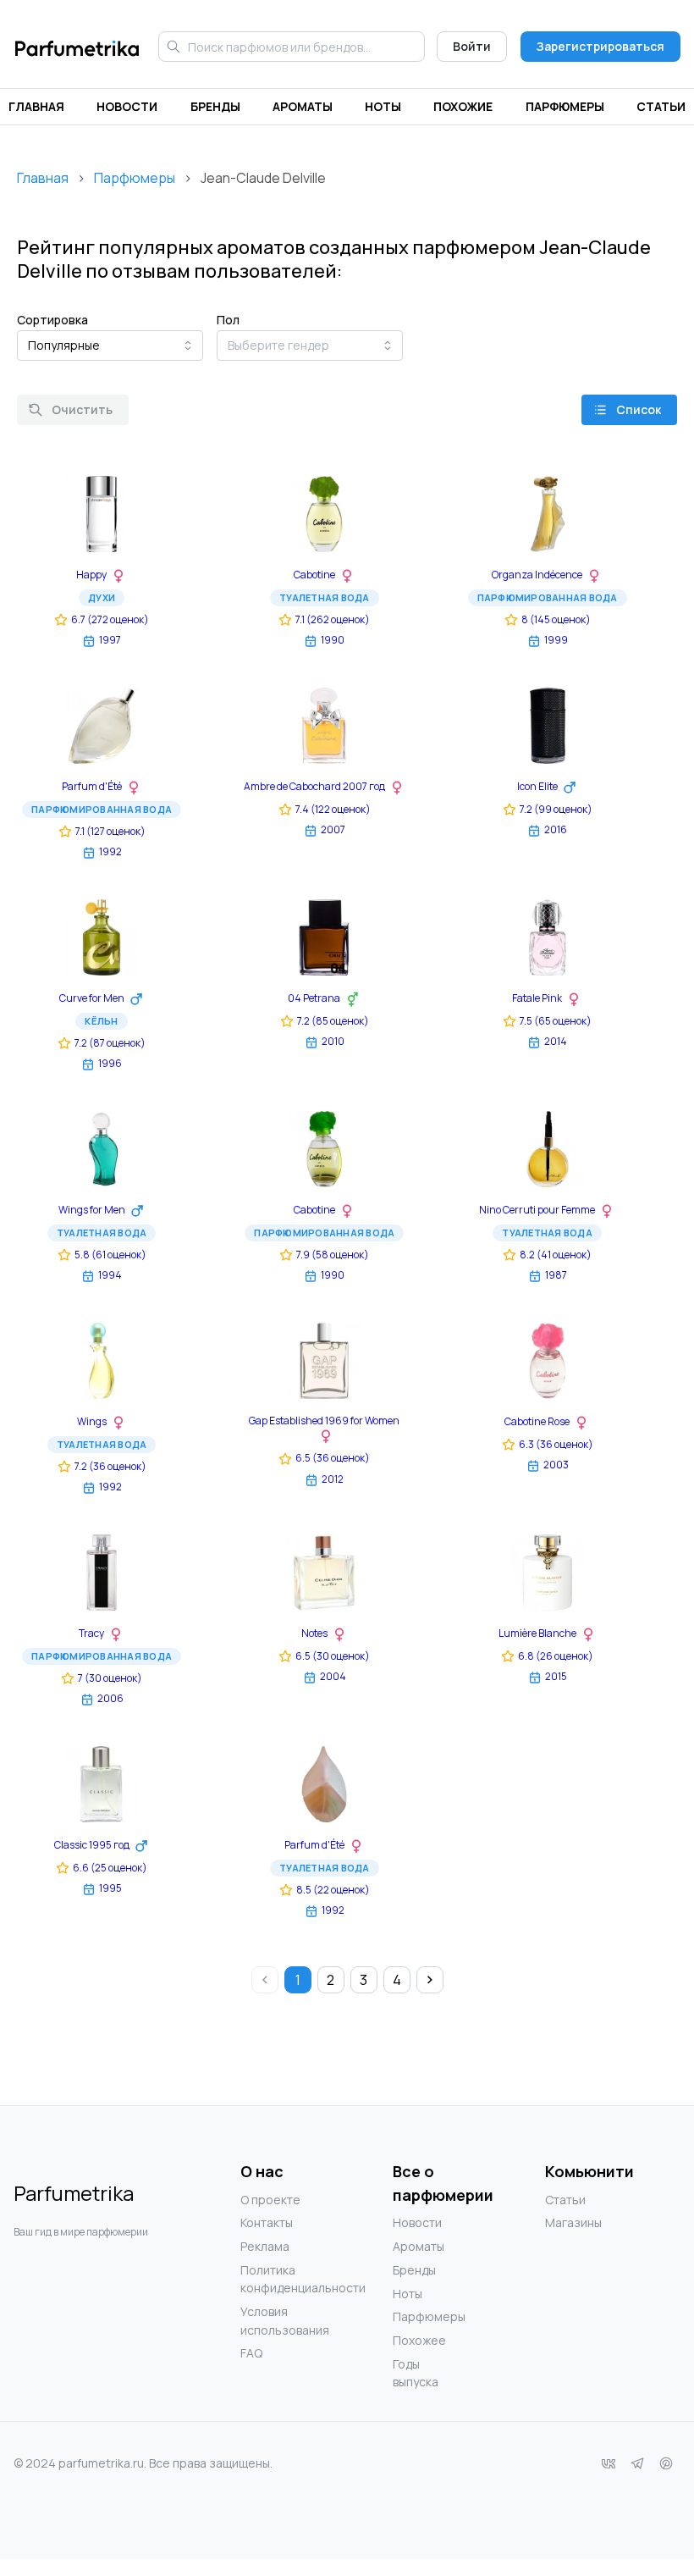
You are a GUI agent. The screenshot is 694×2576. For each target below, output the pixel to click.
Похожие (463, 106)
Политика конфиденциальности (274, 2279)
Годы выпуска (416, 2373)
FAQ (251, 2353)
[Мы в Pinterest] (666, 2463)
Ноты (383, 106)
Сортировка (52, 320)
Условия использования (274, 2321)
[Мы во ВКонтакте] (609, 2463)
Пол (228, 320)
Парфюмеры (565, 106)
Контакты (267, 2222)
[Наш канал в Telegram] (637, 2463)
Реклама (265, 2246)
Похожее (419, 2340)
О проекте (270, 2200)
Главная (36, 106)
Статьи (661, 106)
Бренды (215, 106)
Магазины (573, 2222)
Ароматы (303, 106)
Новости (127, 106)
